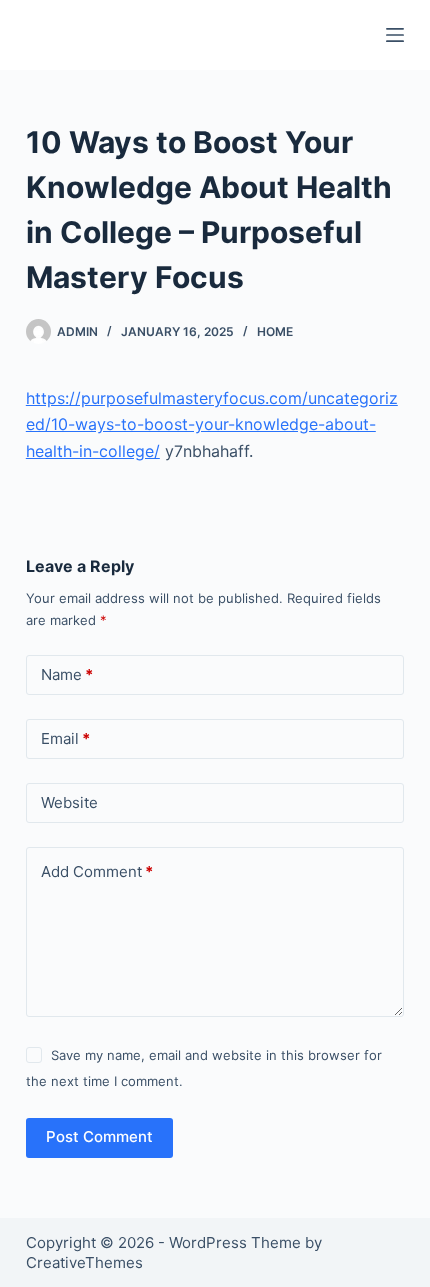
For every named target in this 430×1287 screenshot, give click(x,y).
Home (275, 331)
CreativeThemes (84, 1262)
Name (67, 674)
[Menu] (395, 35)
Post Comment (99, 1136)
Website (69, 802)
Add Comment (97, 871)
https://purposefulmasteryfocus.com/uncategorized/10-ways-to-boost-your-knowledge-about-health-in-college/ (212, 424)
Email (65, 738)
